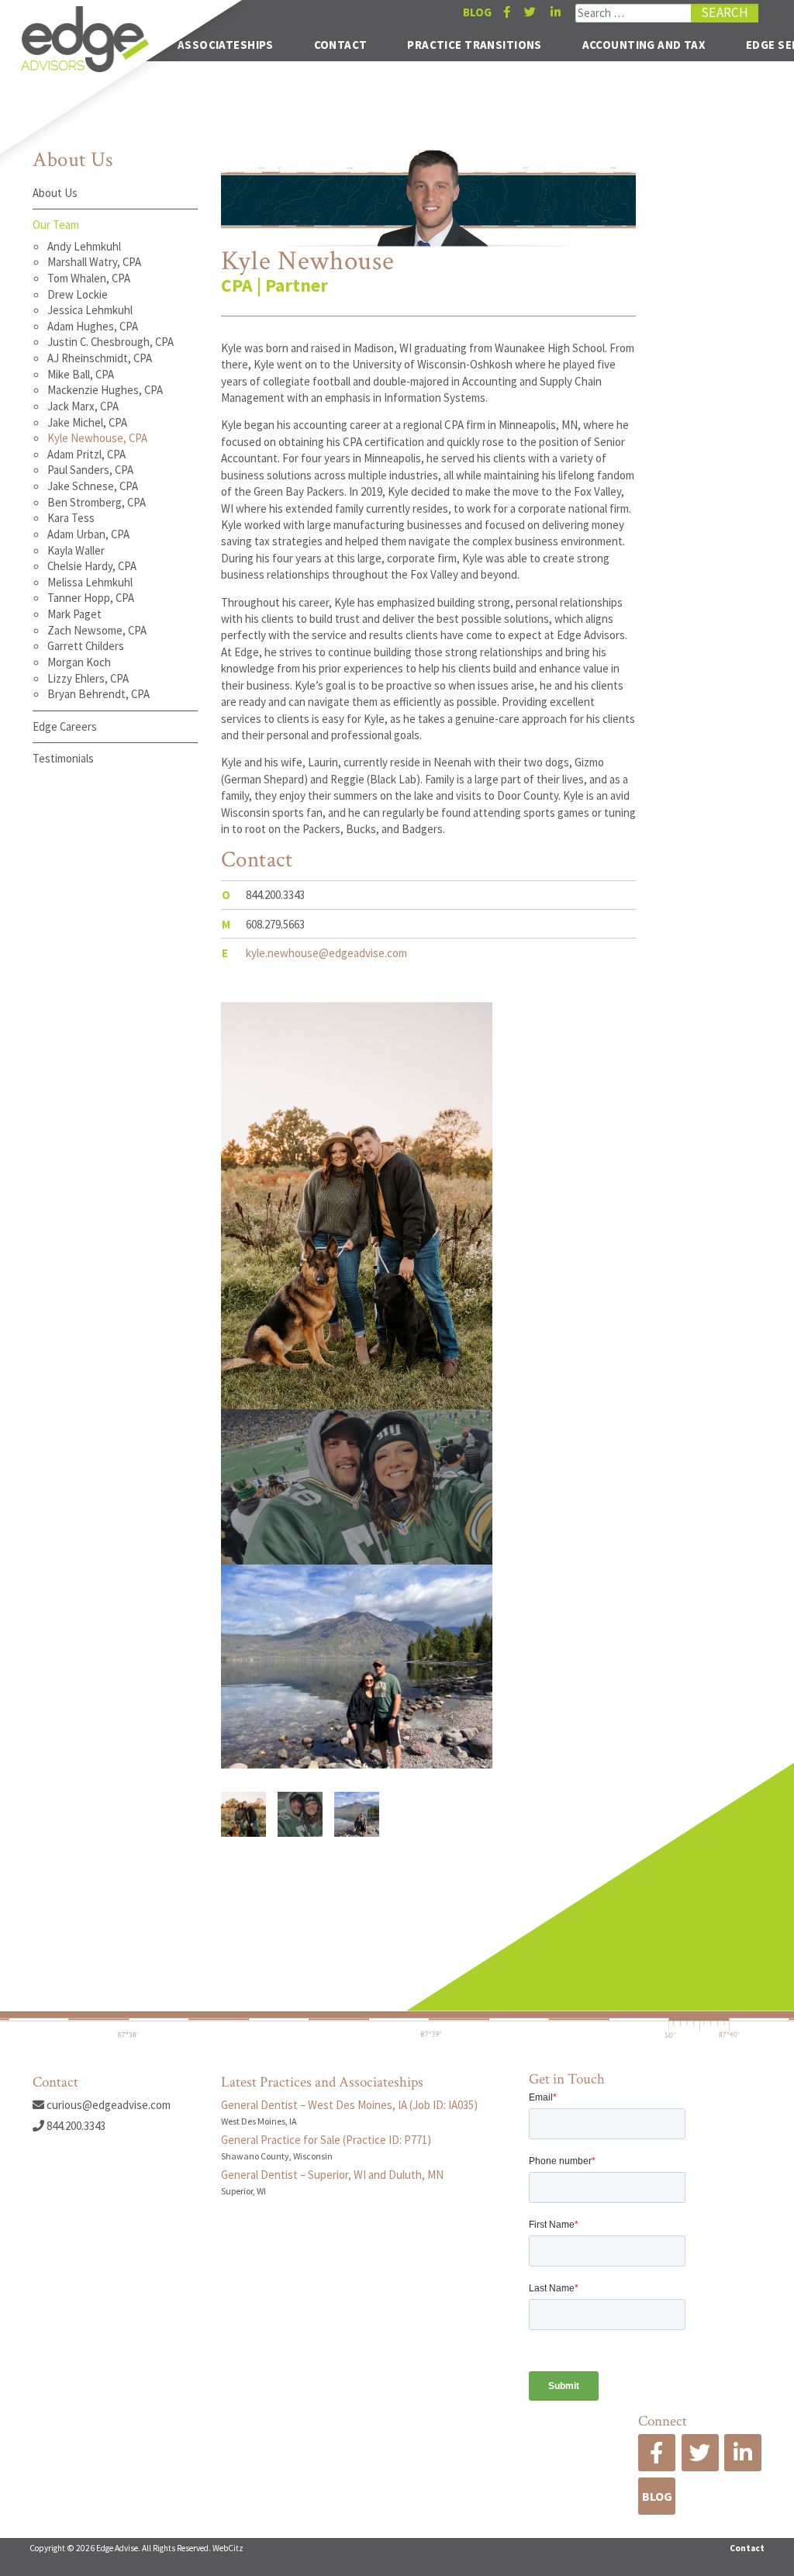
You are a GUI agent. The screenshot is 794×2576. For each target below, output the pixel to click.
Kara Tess (71, 518)
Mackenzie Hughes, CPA (105, 390)
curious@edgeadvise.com (107, 2105)
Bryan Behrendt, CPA (98, 694)
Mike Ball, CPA (81, 374)
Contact (341, 45)
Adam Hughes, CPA (93, 326)
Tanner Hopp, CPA (91, 598)
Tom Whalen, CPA (89, 278)
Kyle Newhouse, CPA (97, 438)
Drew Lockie (78, 294)
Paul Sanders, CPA (90, 470)
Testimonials (63, 758)
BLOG (477, 12)
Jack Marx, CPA (83, 406)
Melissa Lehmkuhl (90, 582)
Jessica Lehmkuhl (90, 310)
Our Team (56, 225)
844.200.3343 (75, 2126)
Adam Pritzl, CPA (86, 454)
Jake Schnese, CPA (93, 486)
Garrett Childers (86, 646)
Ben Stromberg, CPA (97, 502)
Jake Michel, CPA (87, 422)
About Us (55, 193)
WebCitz (228, 2548)
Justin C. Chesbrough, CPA (110, 342)
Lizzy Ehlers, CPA (88, 678)
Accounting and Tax (644, 45)
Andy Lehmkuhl (84, 246)
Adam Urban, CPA (88, 534)
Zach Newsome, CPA (97, 630)
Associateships (226, 45)
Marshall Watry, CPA (94, 262)
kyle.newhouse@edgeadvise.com (326, 953)
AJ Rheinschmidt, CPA (100, 358)
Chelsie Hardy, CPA (92, 566)
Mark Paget (74, 614)
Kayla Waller (76, 550)
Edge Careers (65, 726)
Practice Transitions (475, 45)
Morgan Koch (79, 662)
